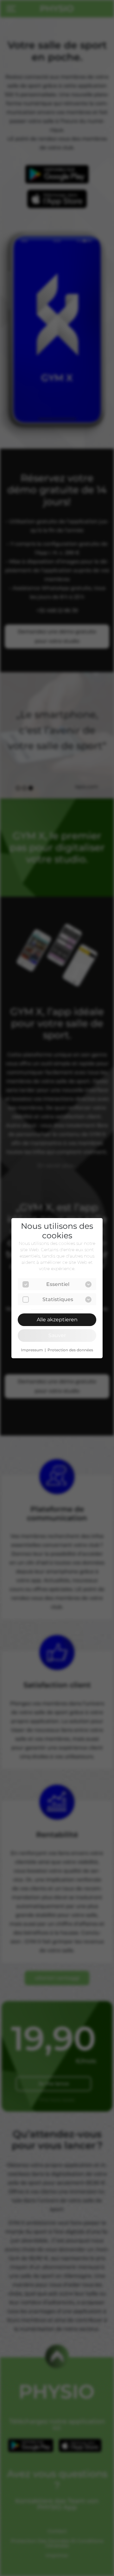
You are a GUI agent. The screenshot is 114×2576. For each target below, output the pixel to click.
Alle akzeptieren (57, 1320)
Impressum (32, 1350)
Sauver (57, 1335)
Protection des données (70, 1350)
